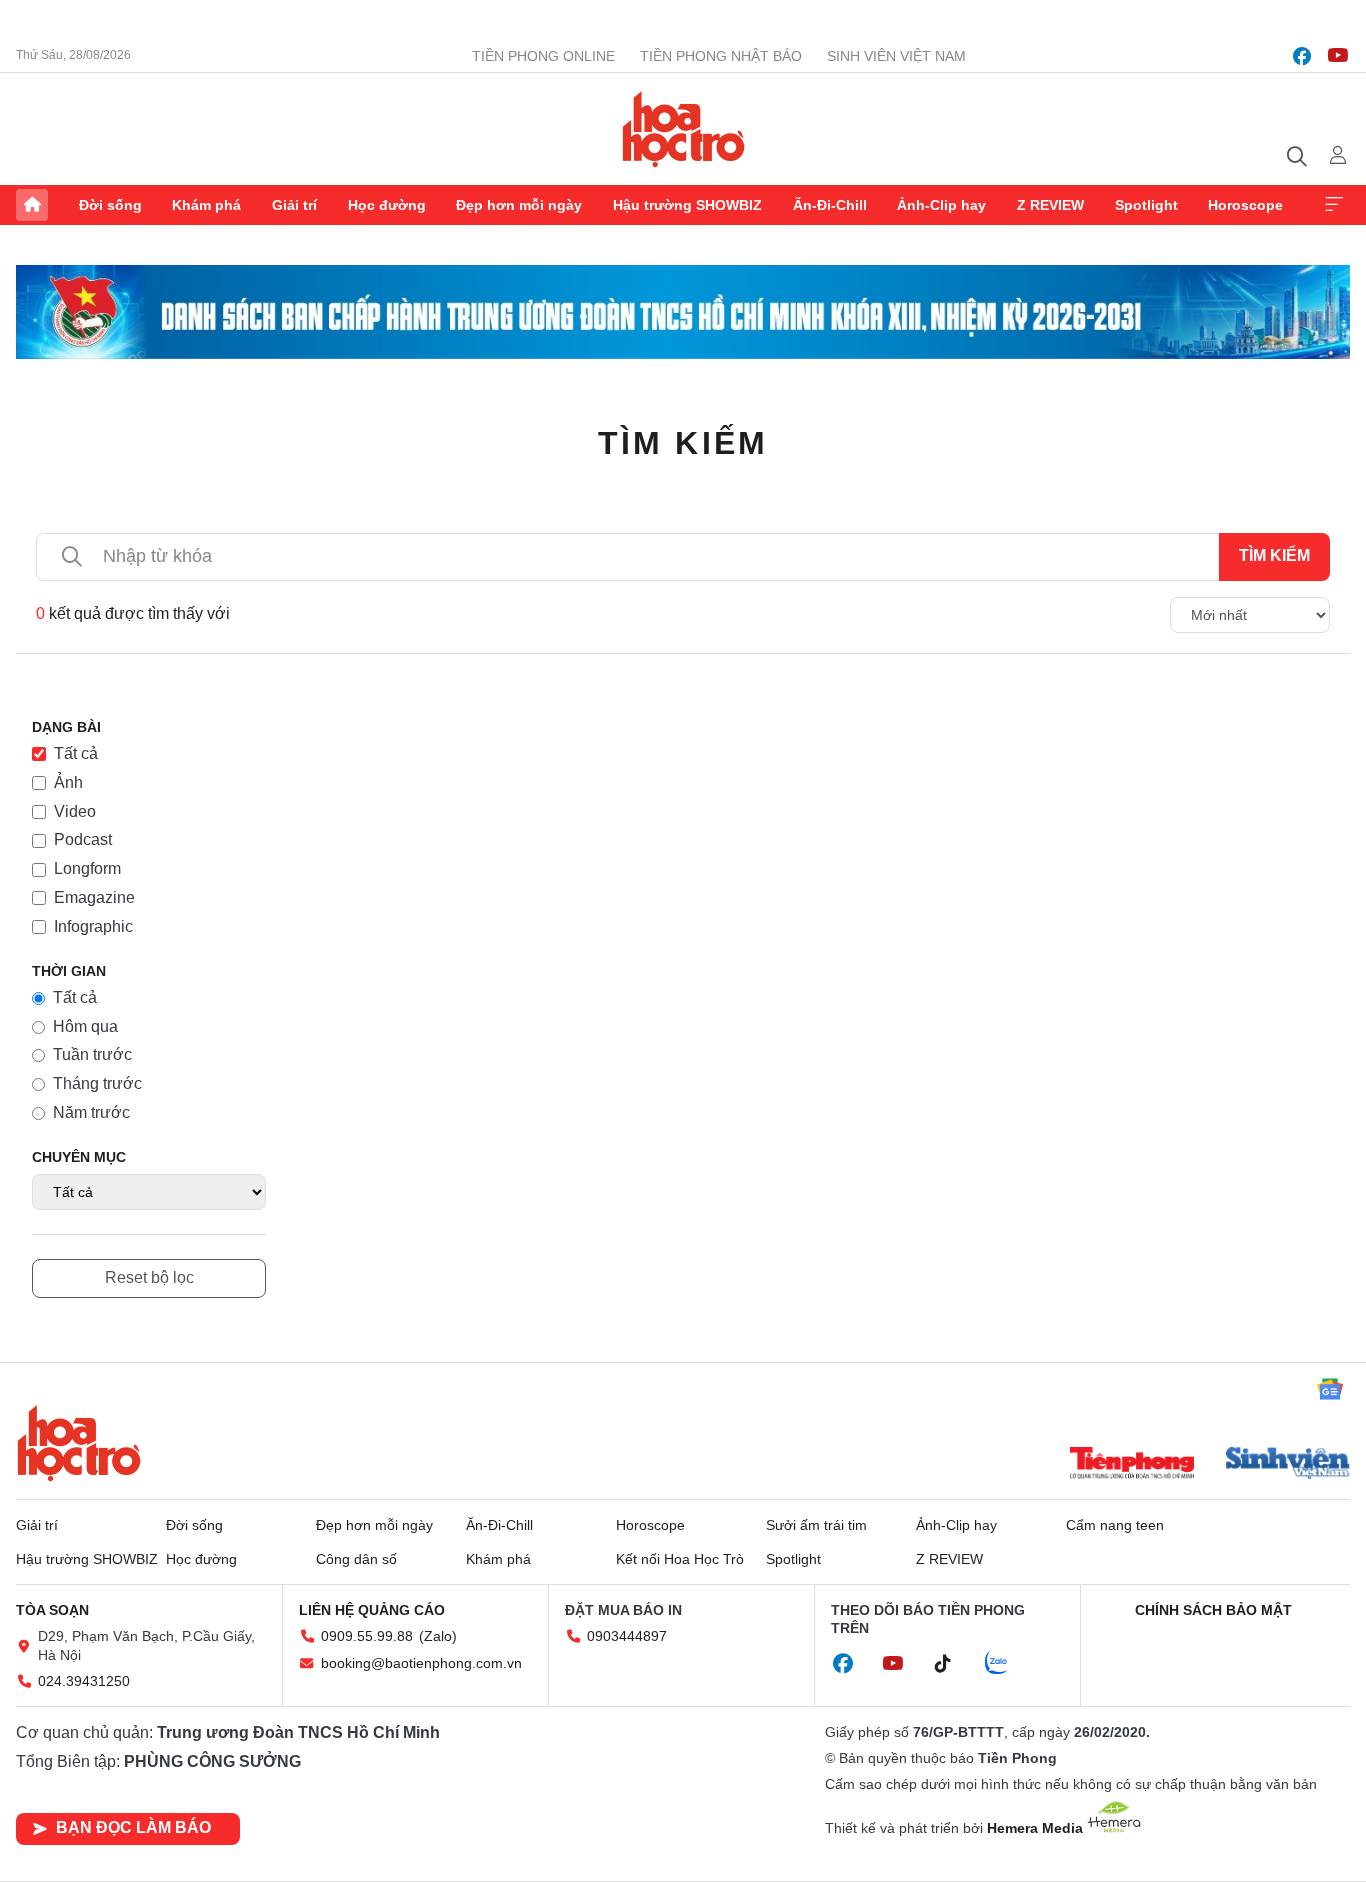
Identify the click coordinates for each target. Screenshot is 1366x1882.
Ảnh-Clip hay (941, 205)
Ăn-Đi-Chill (830, 205)
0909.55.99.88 (367, 1636)
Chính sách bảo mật (1213, 1610)
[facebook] (1302, 56)
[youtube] (1338, 56)
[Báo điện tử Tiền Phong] (1132, 1465)
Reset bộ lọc (149, 1277)
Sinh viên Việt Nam (896, 56)
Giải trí (294, 205)
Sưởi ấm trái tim (816, 1525)
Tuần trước (92, 1054)
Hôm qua (85, 1026)
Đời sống (110, 205)
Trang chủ (32, 205)
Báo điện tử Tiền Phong (683, 129)
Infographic (93, 926)
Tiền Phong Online (543, 56)
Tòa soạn (52, 1610)
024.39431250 (84, 1681)
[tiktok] (953, 1664)
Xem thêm (1334, 205)
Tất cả (76, 753)
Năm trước (91, 1112)
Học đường (387, 205)
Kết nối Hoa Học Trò (680, 1559)
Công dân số (356, 1559)
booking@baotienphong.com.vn (421, 1663)
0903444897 (627, 1636)
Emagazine (94, 897)
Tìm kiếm (683, 443)
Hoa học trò (79, 1443)
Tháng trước (97, 1083)
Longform (87, 868)
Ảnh (68, 782)
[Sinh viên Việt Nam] (1288, 1465)
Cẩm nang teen (1115, 1525)
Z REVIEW (1050, 205)
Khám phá (206, 205)
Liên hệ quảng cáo (372, 1610)
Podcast (83, 839)
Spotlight (1146, 205)
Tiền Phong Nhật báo (721, 56)
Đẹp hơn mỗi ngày (519, 205)
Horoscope (1245, 205)
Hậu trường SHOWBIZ (687, 205)
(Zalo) (438, 1636)
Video (75, 811)
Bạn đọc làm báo (133, 1827)
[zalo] (1007, 1664)
